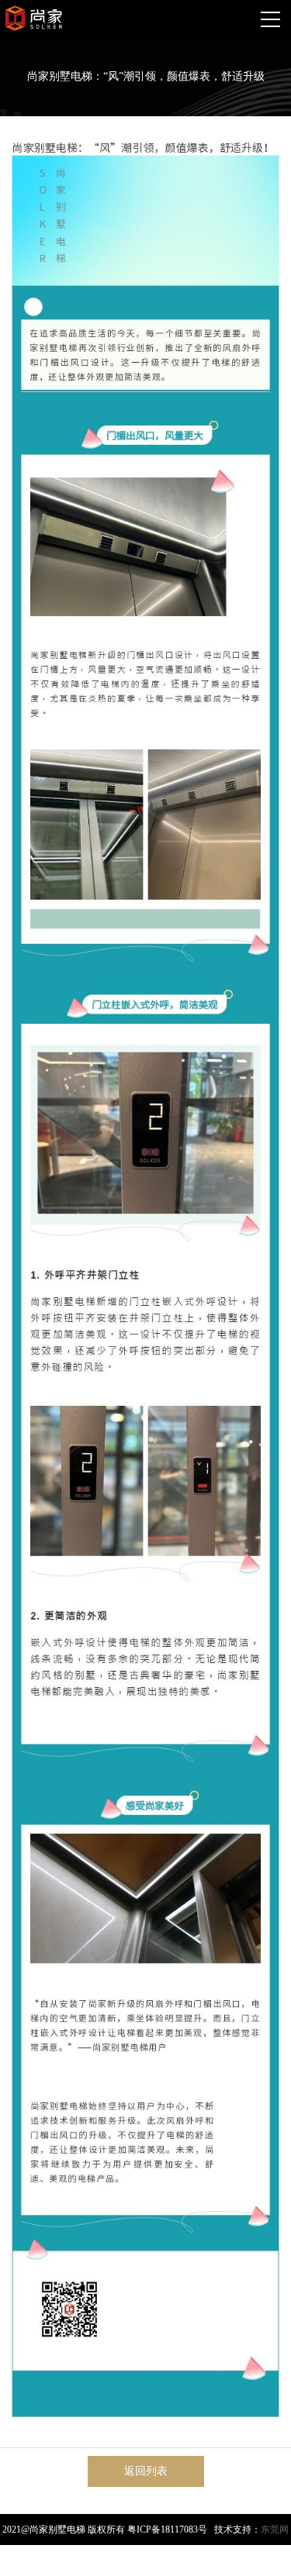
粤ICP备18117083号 (167, 2530)
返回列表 (146, 2471)
